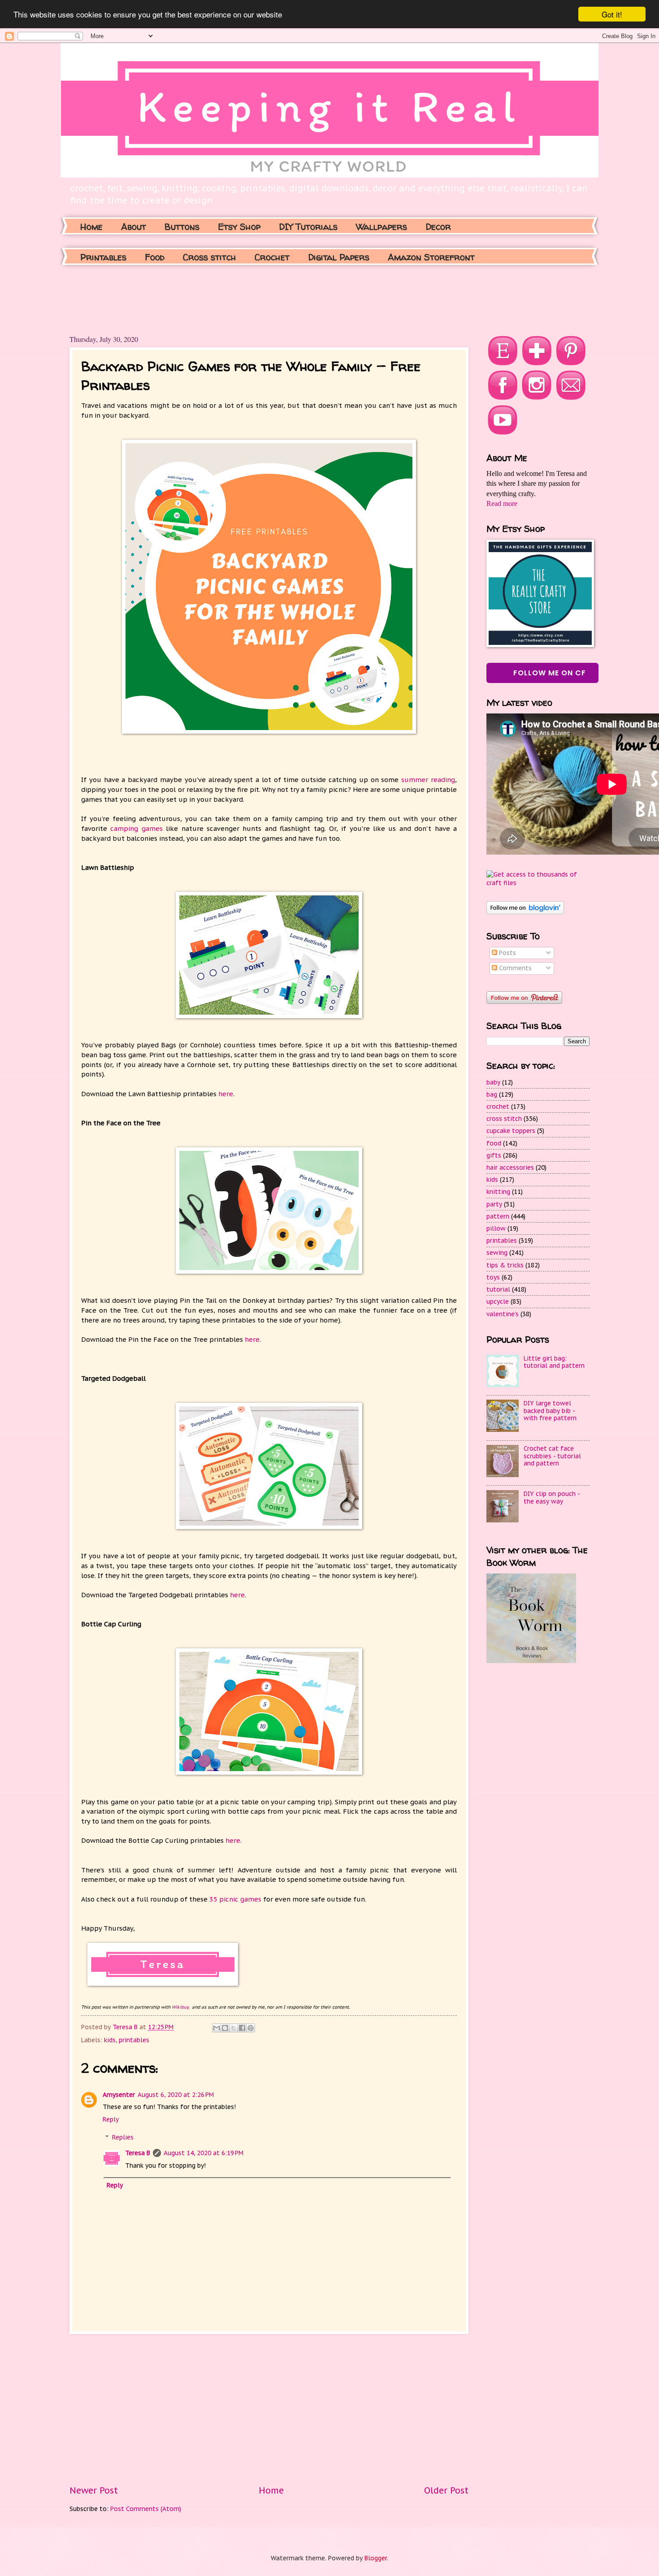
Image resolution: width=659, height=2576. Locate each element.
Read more (502, 504)
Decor (438, 227)
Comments (514, 968)
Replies (123, 2137)
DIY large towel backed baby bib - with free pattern (550, 1411)
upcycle (498, 1301)
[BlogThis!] (225, 2028)
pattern (498, 1216)
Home (91, 227)
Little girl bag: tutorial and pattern (554, 1362)
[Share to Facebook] (242, 2028)
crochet (498, 1106)
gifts (494, 1155)
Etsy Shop (239, 227)
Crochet (272, 257)
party (494, 1204)
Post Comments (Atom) (146, 2509)
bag (492, 1094)
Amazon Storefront (431, 257)
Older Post (446, 2490)
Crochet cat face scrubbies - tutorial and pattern (552, 1456)
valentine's (503, 1314)
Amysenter (119, 2095)
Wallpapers (382, 227)
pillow (496, 1228)
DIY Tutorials (308, 227)
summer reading (428, 780)
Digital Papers (339, 257)
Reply (111, 2119)
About (134, 227)
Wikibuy (180, 2007)
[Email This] (217, 2028)
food (494, 1143)
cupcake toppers (511, 1131)
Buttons (182, 227)
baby (493, 1082)
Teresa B (138, 2153)
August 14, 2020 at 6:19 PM (204, 2153)
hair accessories (510, 1167)
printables (134, 2040)
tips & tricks (505, 1265)
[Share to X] (234, 2028)
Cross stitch (210, 257)
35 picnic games (235, 1899)
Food (155, 257)
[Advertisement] (233, 298)
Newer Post (94, 2490)
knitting (498, 1192)
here (226, 1094)
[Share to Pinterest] (251, 2028)
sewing (497, 1253)
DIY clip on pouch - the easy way (552, 1498)
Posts (507, 953)
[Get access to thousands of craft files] (538, 883)
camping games (136, 828)
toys (493, 1277)
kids (110, 2040)
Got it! (612, 14)
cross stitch (504, 1119)
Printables (103, 257)
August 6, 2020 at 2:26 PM (176, 2095)
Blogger (376, 2558)
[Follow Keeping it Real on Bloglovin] (525, 912)
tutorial (498, 1289)
